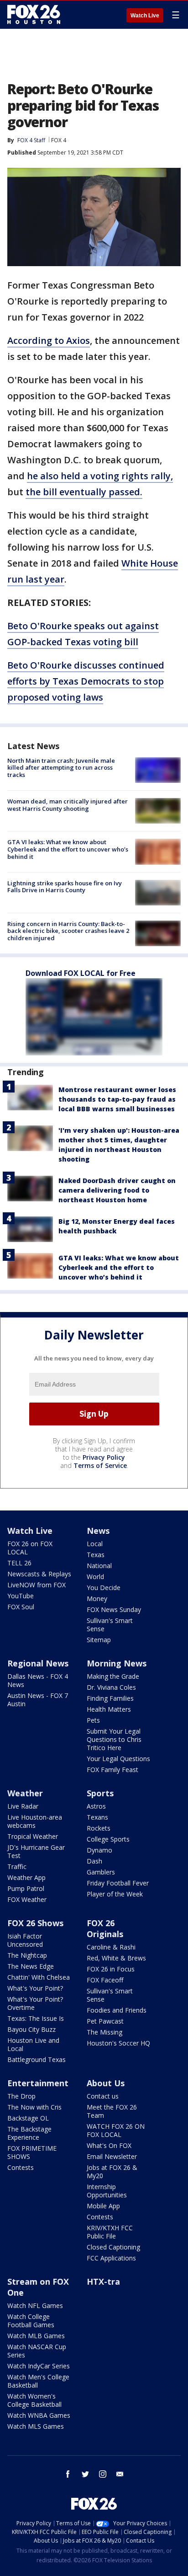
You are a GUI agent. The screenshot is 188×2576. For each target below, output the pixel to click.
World (95, 1577)
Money (97, 1599)
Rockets (99, 1828)
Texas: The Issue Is (36, 2018)
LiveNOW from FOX (37, 1585)
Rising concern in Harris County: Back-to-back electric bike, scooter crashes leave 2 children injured (68, 931)
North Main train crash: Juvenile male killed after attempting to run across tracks (61, 768)
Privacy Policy (104, 1457)
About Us (106, 2083)
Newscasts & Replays (39, 1574)
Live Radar (23, 1806)
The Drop (21, 2096)
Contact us (103, 2096)
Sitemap (99, 1640)
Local (95, 1544)
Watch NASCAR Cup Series (37, 2351)
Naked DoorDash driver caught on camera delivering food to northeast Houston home (117, 1190)
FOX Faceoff (105, 1980)
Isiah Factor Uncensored (25, 1940)
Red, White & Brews (116, 1958)
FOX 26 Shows (35, 1923)
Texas (96, 1555)
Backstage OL (28, 2118)
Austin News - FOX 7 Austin (38, 1700)
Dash (94, 1861)
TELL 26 (19, 1563)
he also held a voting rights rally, (100, 476)
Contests (21, 2167)
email (120, 2474)
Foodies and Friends (117, 2010)
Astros (96, 1806)
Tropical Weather (33, 1836)
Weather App (26, 1877)
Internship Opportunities (107, 2191)
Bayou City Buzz (31, 2029)
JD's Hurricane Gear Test (36, 1851)
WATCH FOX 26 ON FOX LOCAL (116, 2130)
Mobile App (103, 2206)
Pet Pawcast (105, 2021)
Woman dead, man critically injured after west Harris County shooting (68, 805)
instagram (103, 2474)
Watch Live (145, 16)
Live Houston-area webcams (35, 1821)
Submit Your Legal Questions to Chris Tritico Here (114, 1739)
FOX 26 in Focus (111, 1969)
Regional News (38, 1663)
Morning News (117, 1663)
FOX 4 (59, 140)
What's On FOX (109, 2145)
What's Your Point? (35, 1988)
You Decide (104, 1588)
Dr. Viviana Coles (111, 1687)
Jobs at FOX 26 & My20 (112, 2172)
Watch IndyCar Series (39, 2366)
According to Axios (49, 340)
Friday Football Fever (118, 1883)
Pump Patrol (26, 1888)
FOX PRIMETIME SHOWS (32, 2152)
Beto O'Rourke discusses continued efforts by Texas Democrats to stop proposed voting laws (86, 681)
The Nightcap (27, 1955)
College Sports (108, 1839)
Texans (97, 1817)
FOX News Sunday (114, 1609)
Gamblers (101, 1872)
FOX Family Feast (112, 1770)
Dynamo (99, 1850)
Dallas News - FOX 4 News (38, 1680)
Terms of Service (100, 1465)
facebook (68, 2474)
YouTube (21, 1596)
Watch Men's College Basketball (38, 2381)
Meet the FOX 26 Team (112, 2111)
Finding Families (110, 1698)
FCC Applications (111, 2258)
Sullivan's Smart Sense (110, 1625)
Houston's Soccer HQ (118, 2043)
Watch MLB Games (36, 2336)
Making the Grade (113, 1676)
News (98, 1531)
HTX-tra (103, 2281)
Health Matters (109, 1709)
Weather (25, 1793)
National (99, 1566)
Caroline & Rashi (111, 1947)
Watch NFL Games (35, 2306)
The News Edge (31, 1966)
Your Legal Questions (118, 1759)
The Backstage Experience (29, 2133)
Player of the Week (115, 1894)
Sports (100, 1793)
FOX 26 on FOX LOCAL (30, 1548)
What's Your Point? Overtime (35, 2003)
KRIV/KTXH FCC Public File (110, 2232)
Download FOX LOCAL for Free (81, 973)
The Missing (104, 2032)
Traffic (17, 1866)
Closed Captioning (113, 2247)
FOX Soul (21, 1607)
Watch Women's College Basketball (34, 2400)
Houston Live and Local (33, 2044)
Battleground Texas (37, 2059)
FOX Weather (27, 1899)
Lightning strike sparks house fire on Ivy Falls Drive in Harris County (65, 887)
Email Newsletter (112, 2156)
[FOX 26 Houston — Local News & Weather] (34, 15)
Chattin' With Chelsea (39, 1977)
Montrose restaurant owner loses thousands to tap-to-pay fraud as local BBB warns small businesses (117, 1099)
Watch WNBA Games (39, 2415)
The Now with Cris (34, 2107)
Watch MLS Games (36, 2426)
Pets (93, 1720)
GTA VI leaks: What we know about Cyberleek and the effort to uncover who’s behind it (68, 849)
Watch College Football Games (31, 2321)
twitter (85, 2474)
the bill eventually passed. (84, 492)
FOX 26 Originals (105, 1928)
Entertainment (38, 2083)
